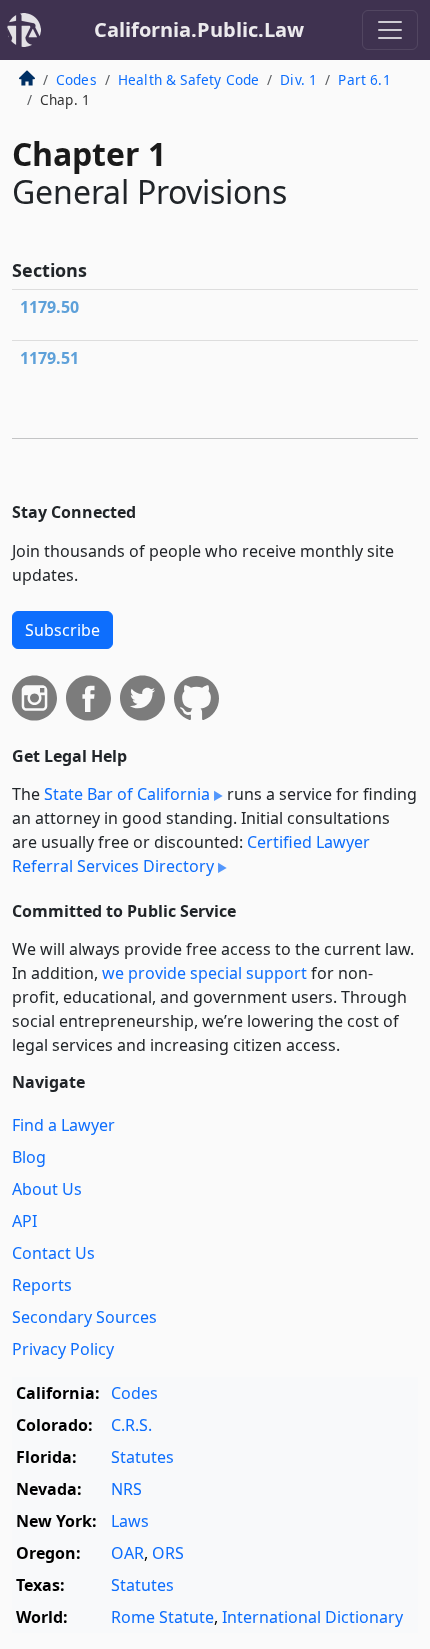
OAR (127, 1553)
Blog (29, 1157)
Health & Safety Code (188, 79)
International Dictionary (312, 1617)
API (24, 1221)
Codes (76, 79)
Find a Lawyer (63, 1125)
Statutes (142, 1457)
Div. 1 (298, 79)
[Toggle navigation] (390, 30)
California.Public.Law (199, 29)
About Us (47, 1189)
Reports (42, 1285)
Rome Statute (162, 1617)
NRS (126, 1489)
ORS (168, 1553)
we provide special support (204, 973)
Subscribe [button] (62, 630)
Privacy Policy (63, 1349)
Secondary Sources (84, 1317)
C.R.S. (131, 1425)
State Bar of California (127, 794)
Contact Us (53, 1253)
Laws (130, 1521)
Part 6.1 (364, 79)
